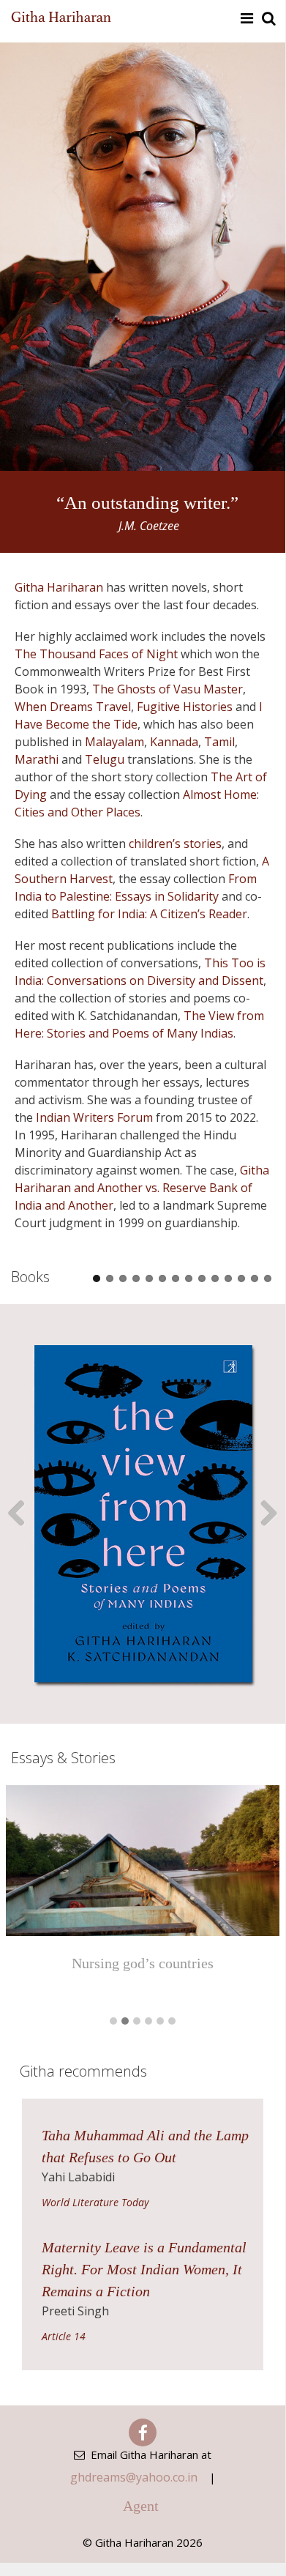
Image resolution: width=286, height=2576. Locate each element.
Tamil (219, 742)
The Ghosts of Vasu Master (168, 689)
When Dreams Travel (73, 707)
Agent (141, 2506)
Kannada (174, 742)
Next (263, 1514)
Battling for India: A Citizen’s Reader (149, 914)
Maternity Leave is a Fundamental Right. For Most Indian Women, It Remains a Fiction (144, 2269)
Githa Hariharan (59, 587)
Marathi (37, 759)
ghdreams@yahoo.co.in (134, 2477)
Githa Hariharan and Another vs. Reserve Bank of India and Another (142, 1188)
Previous (22, 1514)
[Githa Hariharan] (61, 18)
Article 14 (64, 2336)
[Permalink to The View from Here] (143, 1514)
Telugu (105, 759)
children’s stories (175, 844)
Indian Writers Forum (94, 1117)
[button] (113, 2022)
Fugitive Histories (185, 707)
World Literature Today (95, 2202)
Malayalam (114, 742)
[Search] (268, 18)
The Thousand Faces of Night (96, 654)
